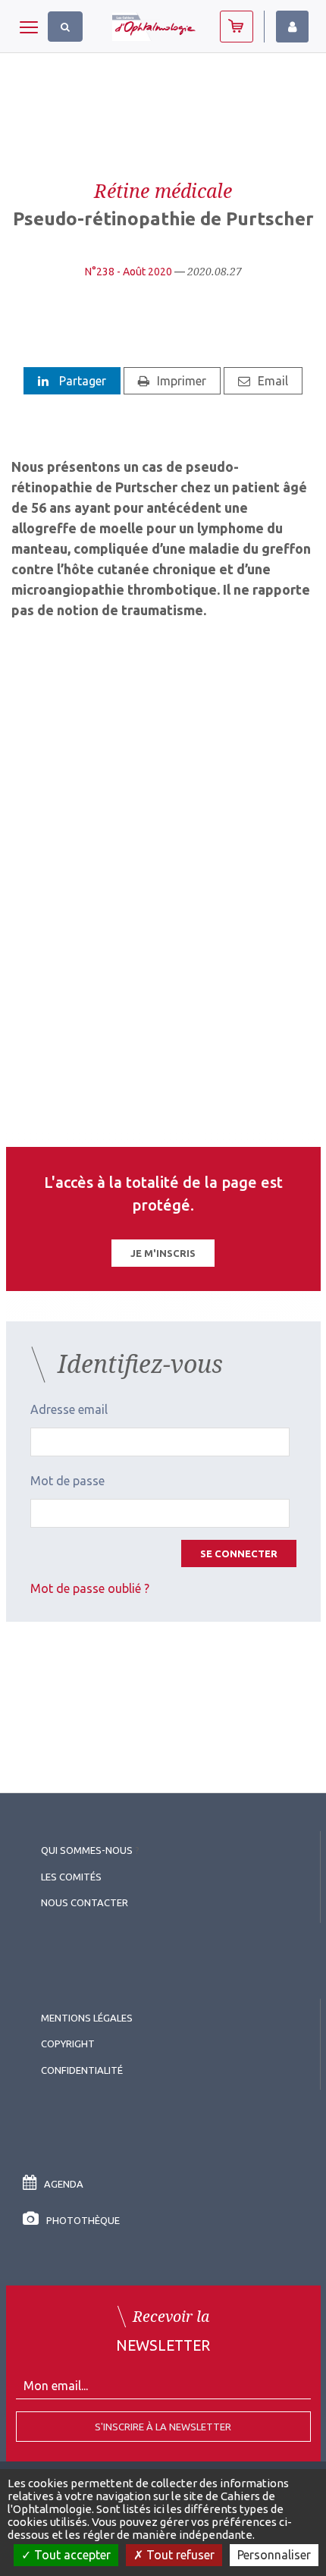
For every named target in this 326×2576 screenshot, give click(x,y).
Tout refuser (179, 2555)
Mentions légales (87, 2018)
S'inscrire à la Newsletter (163, 2427)
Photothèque (83, 2220)
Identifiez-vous (292, 27)
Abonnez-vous (237, 27)
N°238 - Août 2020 (129, 272)
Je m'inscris (163, 1253)
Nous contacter (85, 1902)
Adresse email (69, 1409)
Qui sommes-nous (87, 1850)
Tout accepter (71, 2555)
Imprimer (182, 381)
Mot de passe (67, 1481)
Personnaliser (274, 2555)
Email (273, 381)
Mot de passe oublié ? (90, 1588)
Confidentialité (82, 2070)
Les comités (71, 1877)
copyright (68, 2044)
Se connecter (239, 1553)
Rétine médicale (163, 190)
